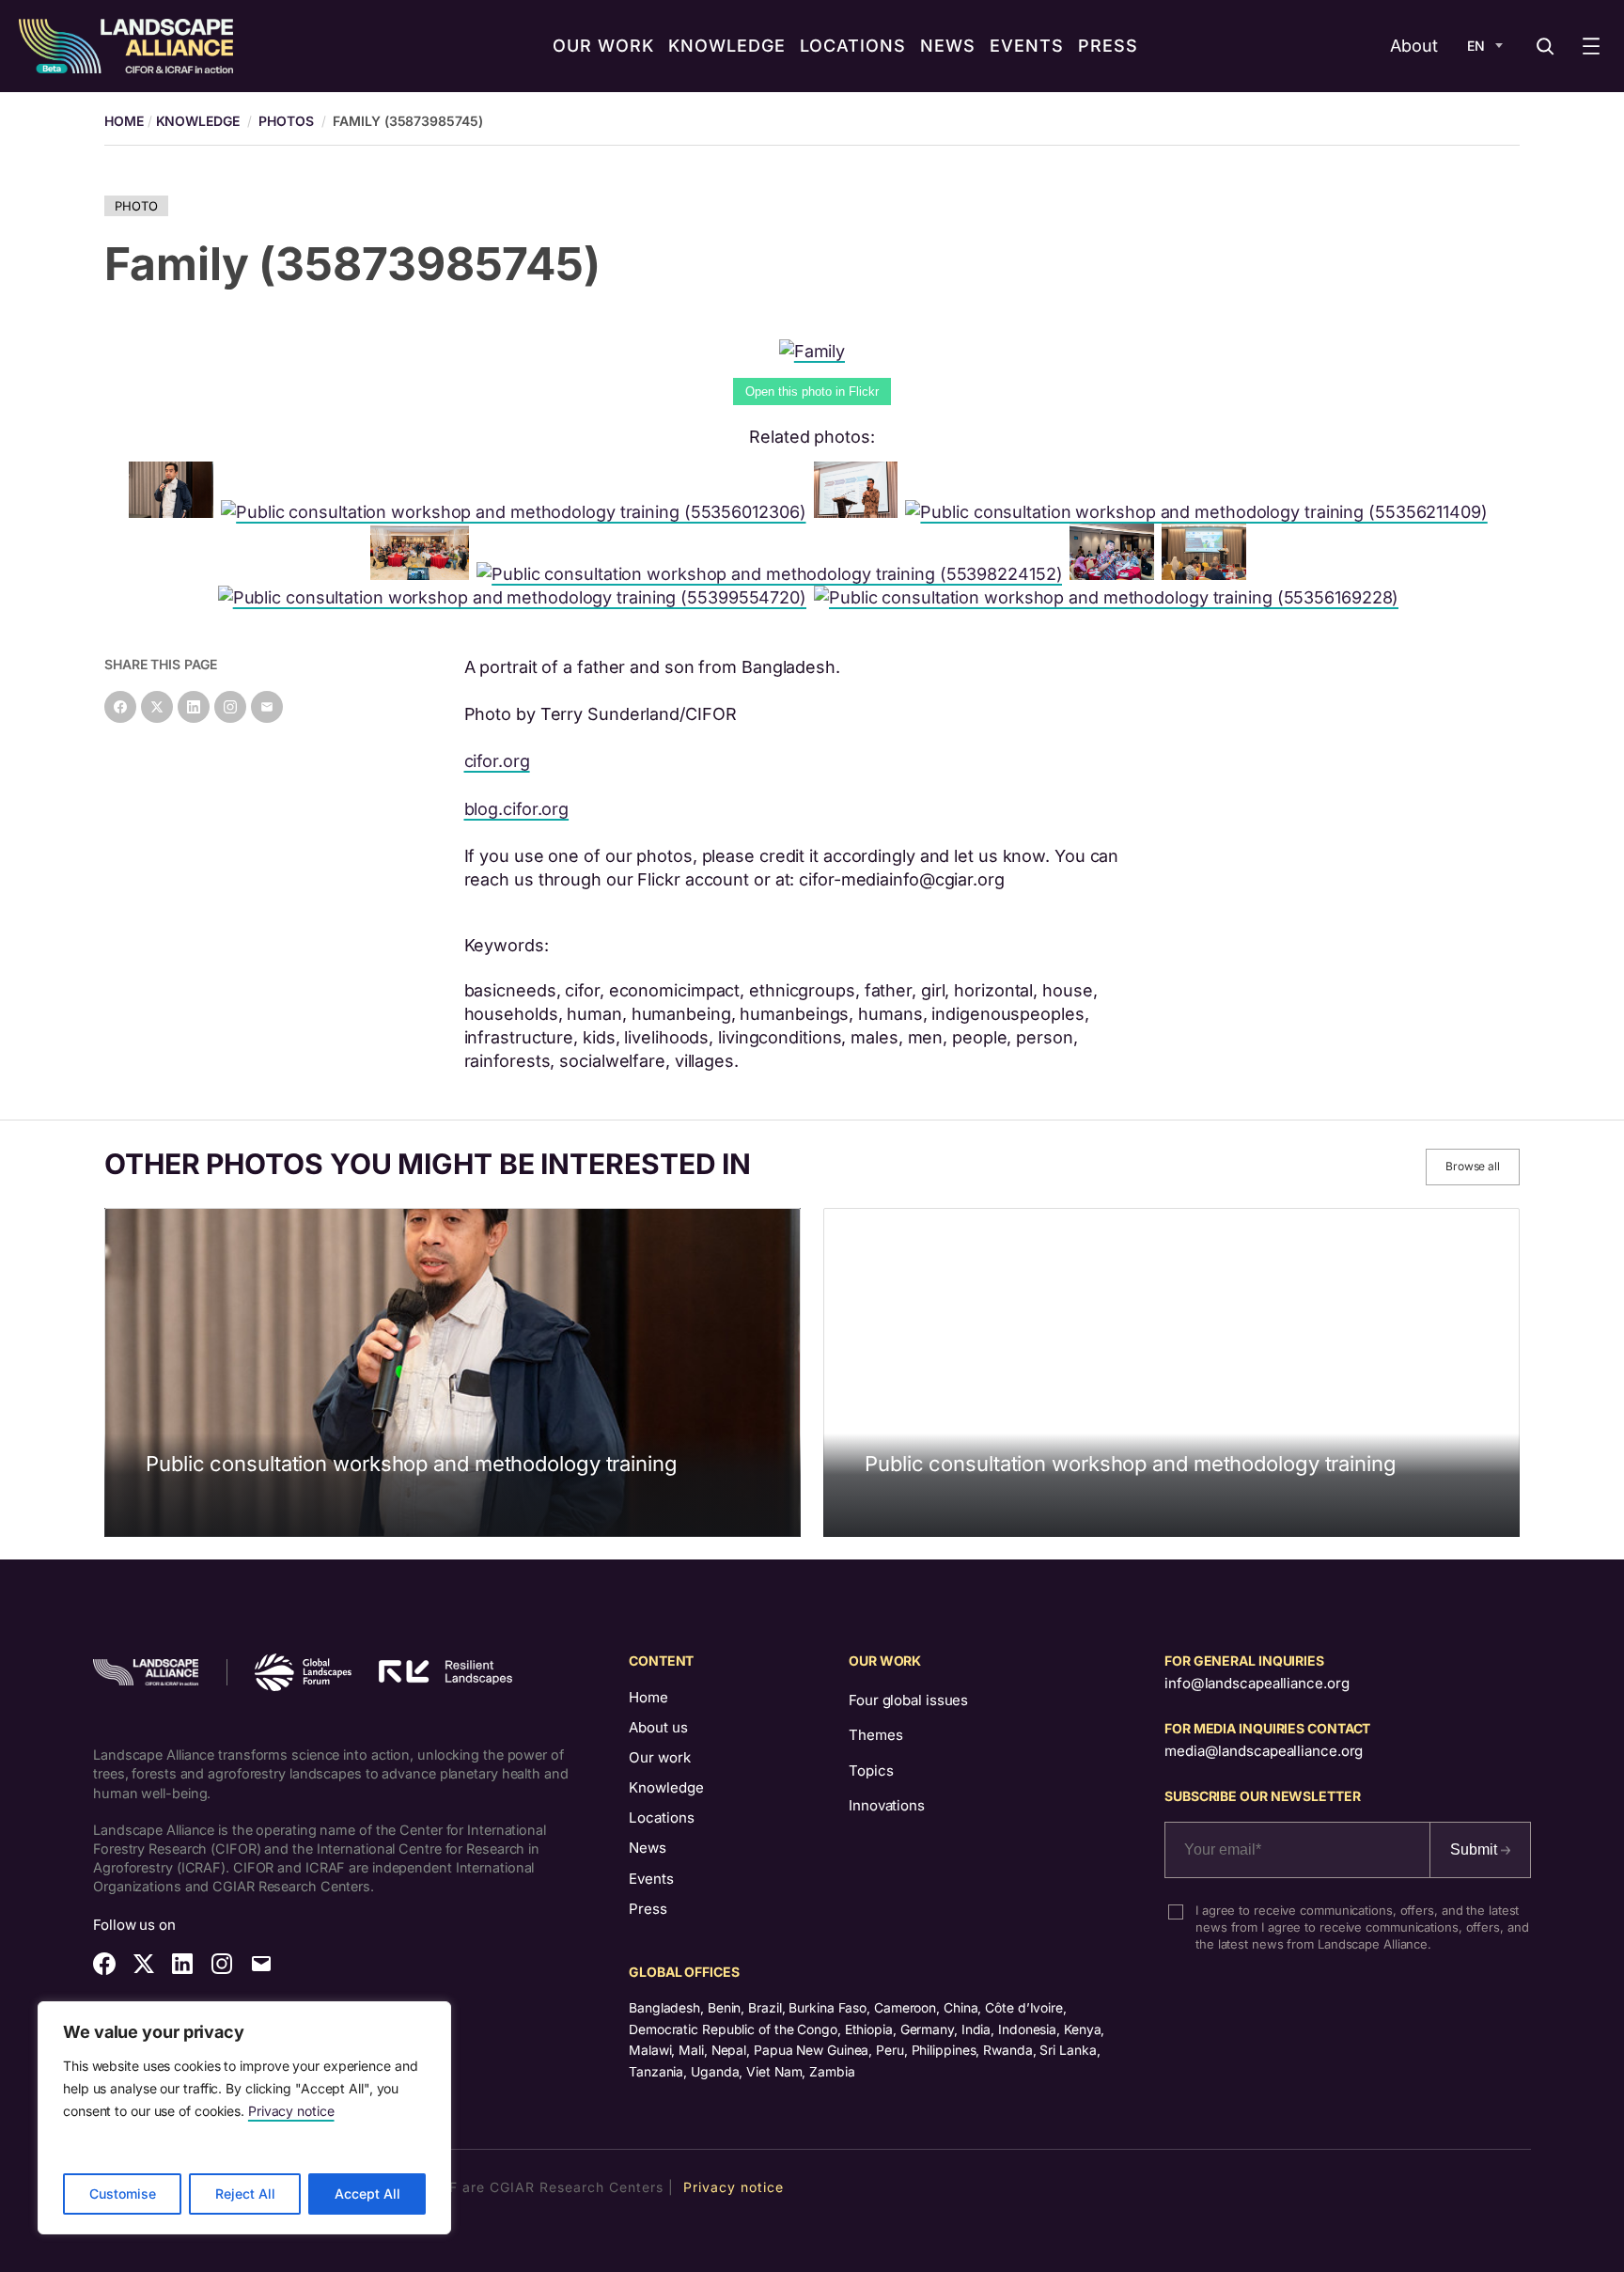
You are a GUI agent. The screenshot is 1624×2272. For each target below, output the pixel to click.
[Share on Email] (267, 707)
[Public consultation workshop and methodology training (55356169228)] (1110, 597)
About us (658, 1727)
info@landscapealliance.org (1257, 1683)
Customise (123, 2194)
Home (648, 1697)
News (648, 1848)
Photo (136, 206)
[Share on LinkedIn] (194, 707)
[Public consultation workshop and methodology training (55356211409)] (1200, 512)
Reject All (245, 2194)
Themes (875, 1735)
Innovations (887, 1805)
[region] (244, 2118)
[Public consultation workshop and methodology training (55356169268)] (1208, 574)
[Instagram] (230, 707)
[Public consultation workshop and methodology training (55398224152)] (773, 574)
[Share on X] (157, 707)
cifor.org (497, 761)
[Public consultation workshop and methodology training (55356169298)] (423, 574)
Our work (660, 1757)
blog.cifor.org (517, 809)
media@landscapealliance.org (1264, 1751)
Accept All (367, 2194)
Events (651, 1879)
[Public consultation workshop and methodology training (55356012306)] (517, 512)
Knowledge (198, 121)
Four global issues (908, 1700)
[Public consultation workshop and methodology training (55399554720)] (516, 597)
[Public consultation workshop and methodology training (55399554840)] (1116, 574)
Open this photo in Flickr (812, 392)
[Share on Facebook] (120, 707)
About (1414, 46)
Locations (662, 1818)
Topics (871, 1771)
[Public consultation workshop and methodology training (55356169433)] (860, 512)
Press (648, 1909)
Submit (1476, 1849)
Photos (286, 121)
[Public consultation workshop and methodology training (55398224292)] (175, 512)
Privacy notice (291, 2111)
